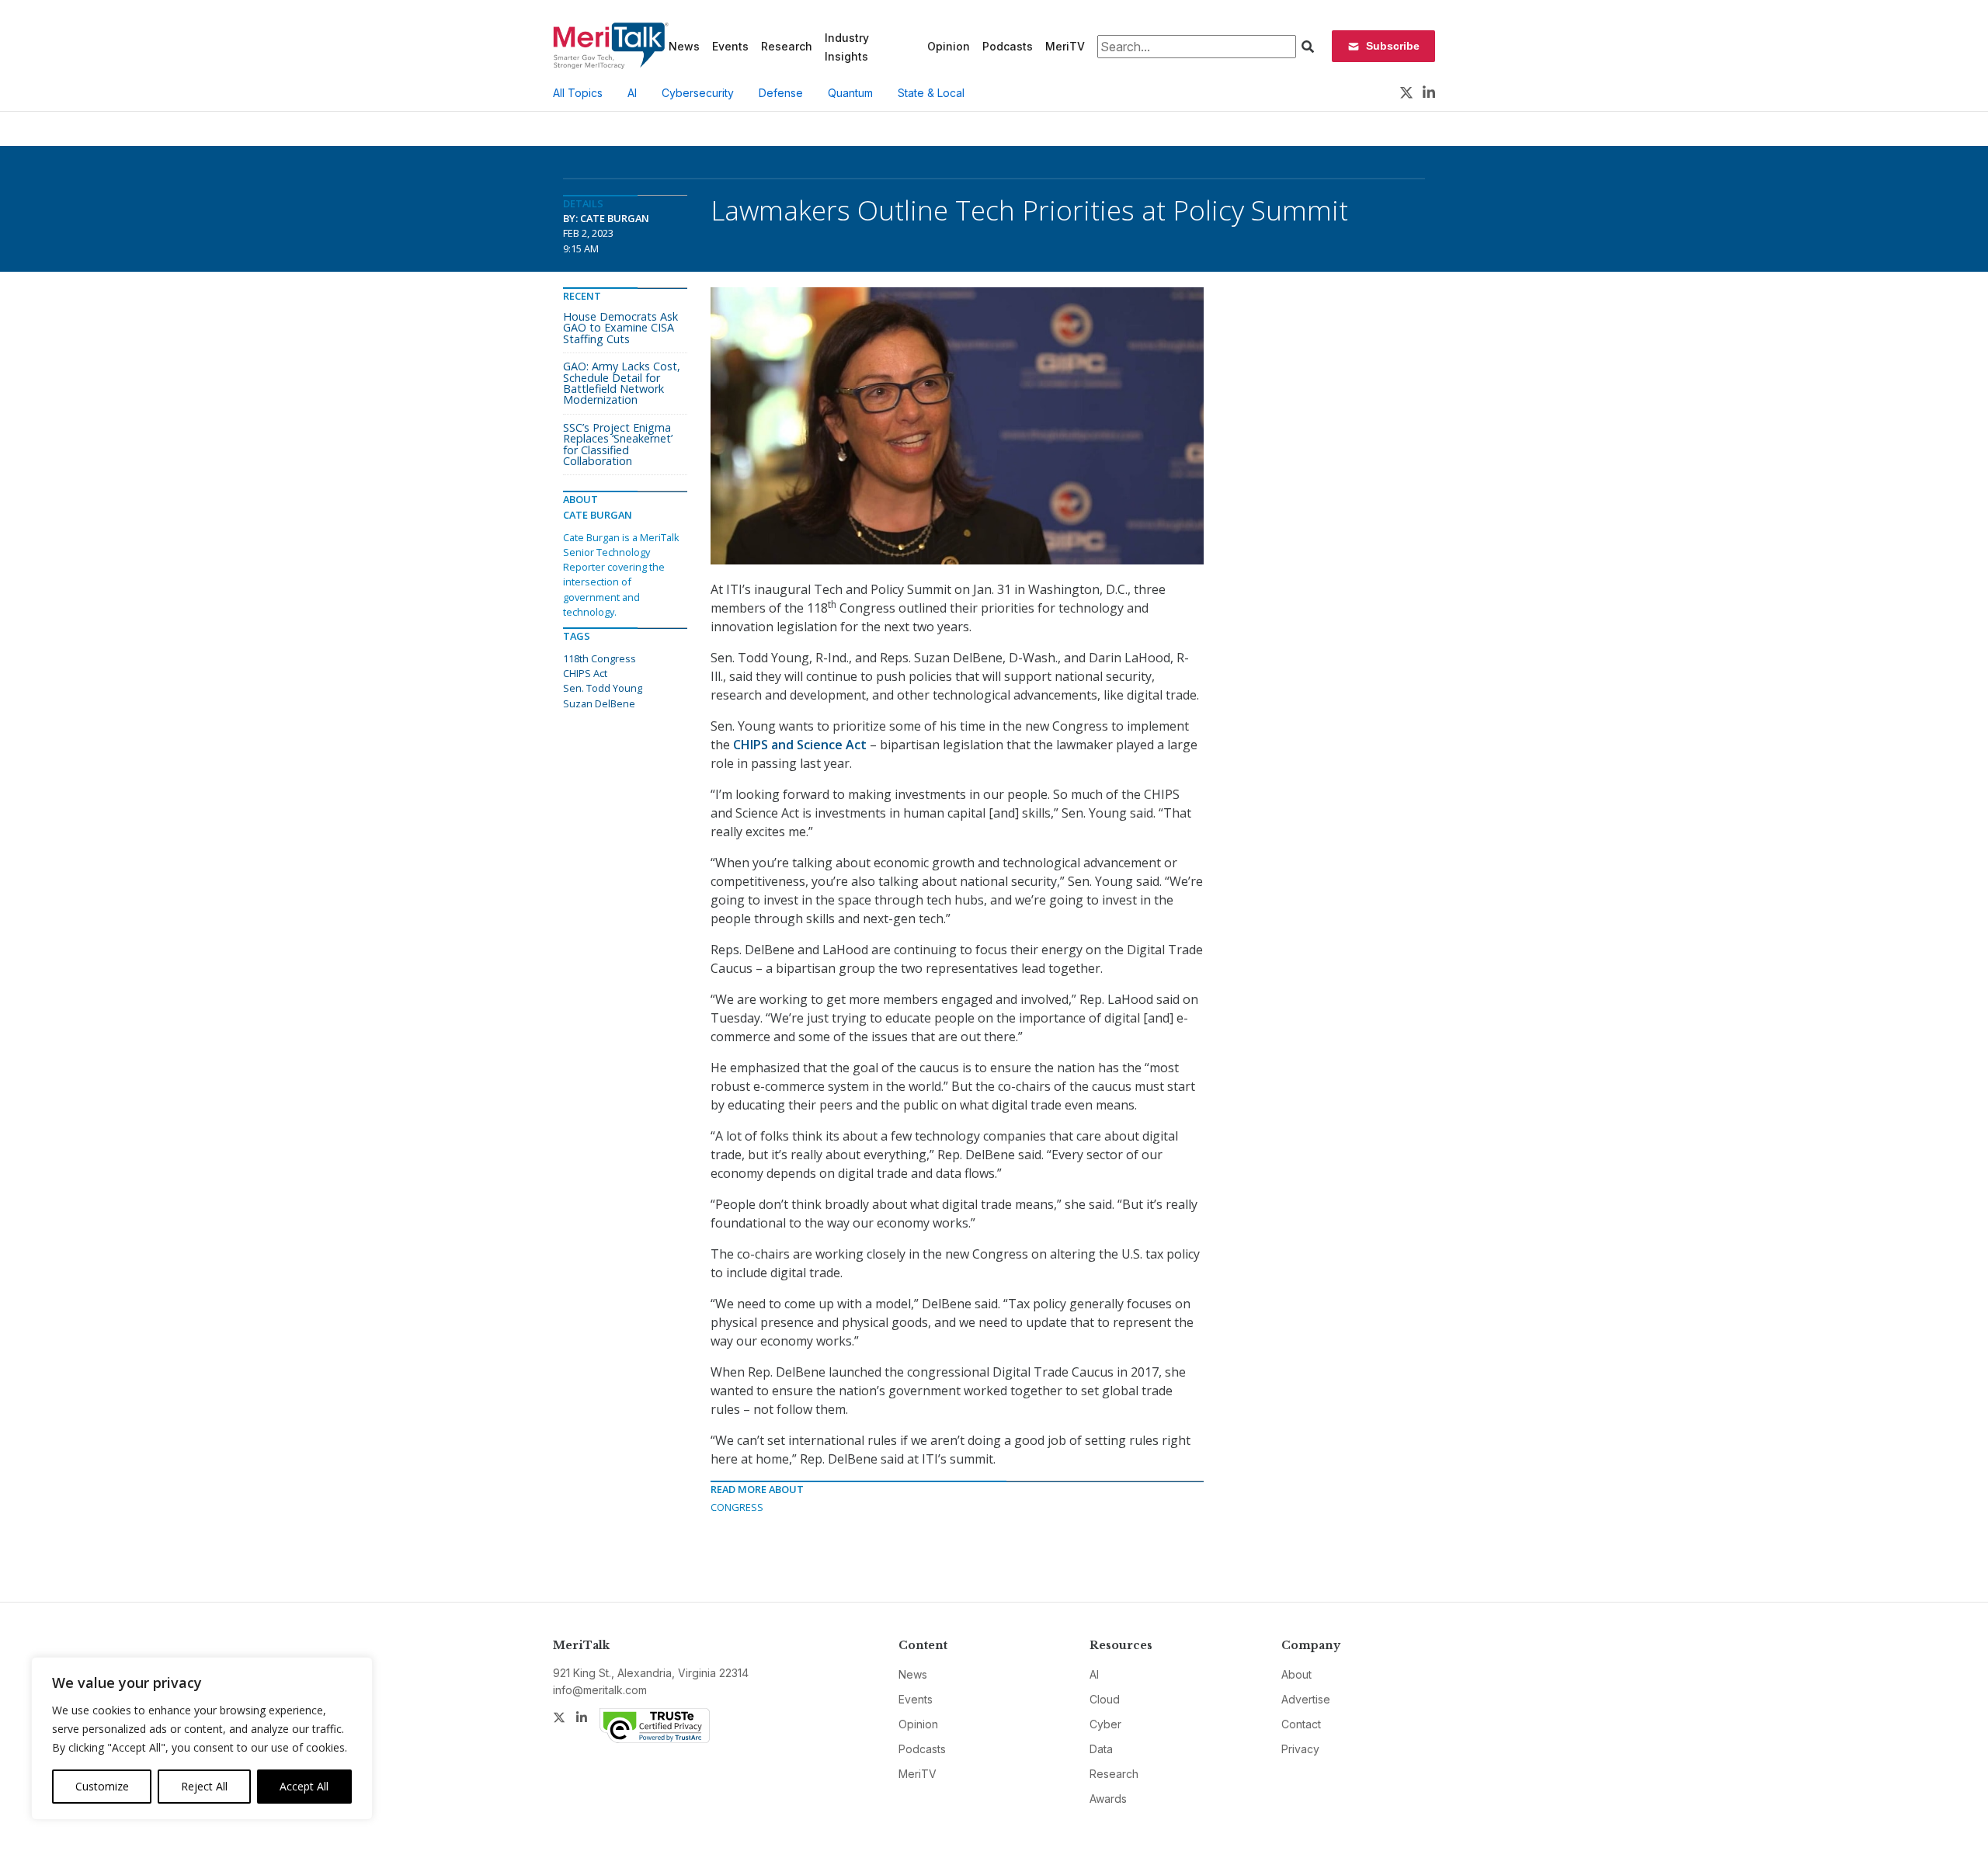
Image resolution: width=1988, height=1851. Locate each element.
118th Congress (600, 658)
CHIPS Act (585, 673)
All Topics (578, 93)
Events (730, 46)
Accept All (304, 1786)
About (1296, 1674)
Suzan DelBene (599, 703)
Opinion (949, 46)
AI (632, 93)
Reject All (204, 1786)
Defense (781, 93)
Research (787, 46)
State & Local (931, 93)
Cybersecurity (698, 93)
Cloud (1105, 1699)
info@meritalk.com (600, 1690)
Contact (1301, 1724)
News (684, 46)
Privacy (1300, 1749)
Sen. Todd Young (603, 688)
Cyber (1105, 1724)
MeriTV (1065, 46)
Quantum (850, 93)
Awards (1108, 1799)
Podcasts (1008, 46)
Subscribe (1393, 46)
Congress (737, 1507)
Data (1101, 1749)
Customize (102, 1786)
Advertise (1306, 1699)
